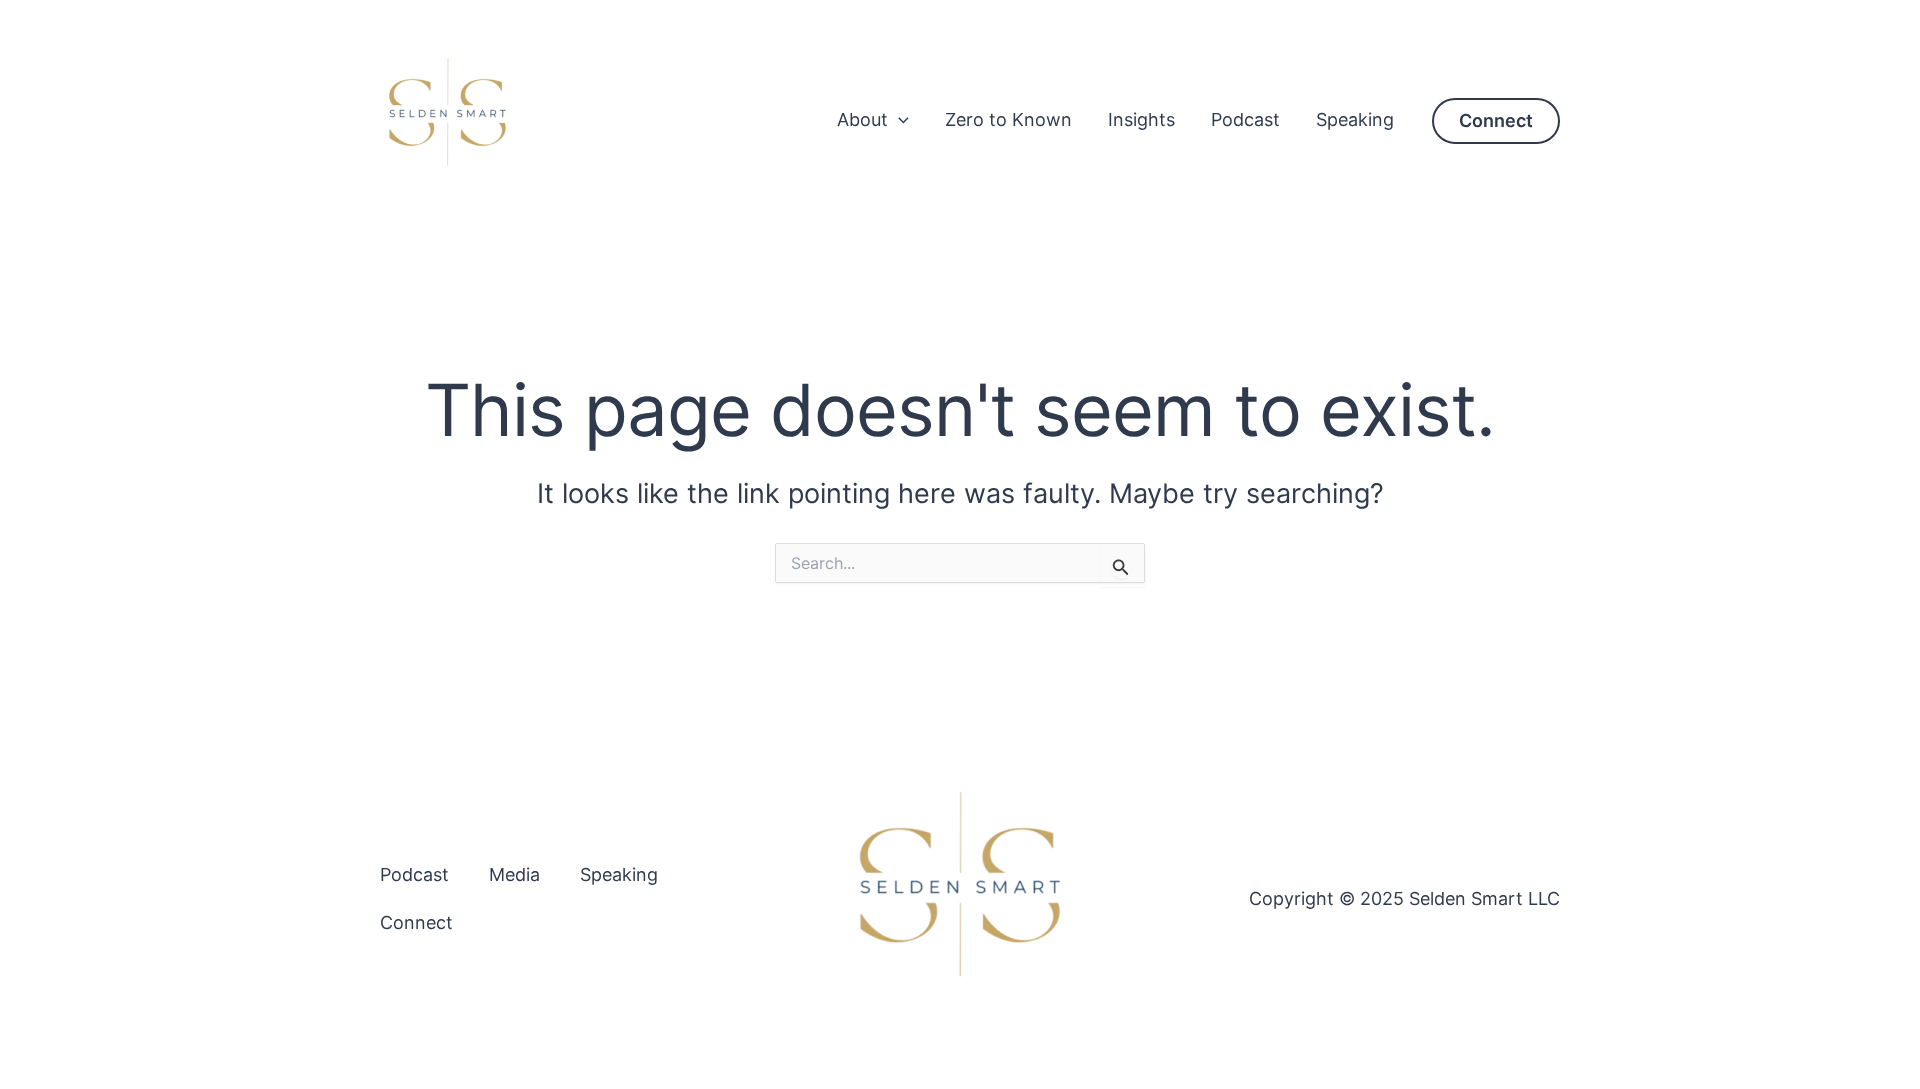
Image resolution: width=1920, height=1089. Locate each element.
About (862, 119)
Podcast (1245, 119)
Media (514, 874)
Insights (1141, 119)
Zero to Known (1008, 119)
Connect (416, 922)
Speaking (1355, 119)
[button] (898, 119)
